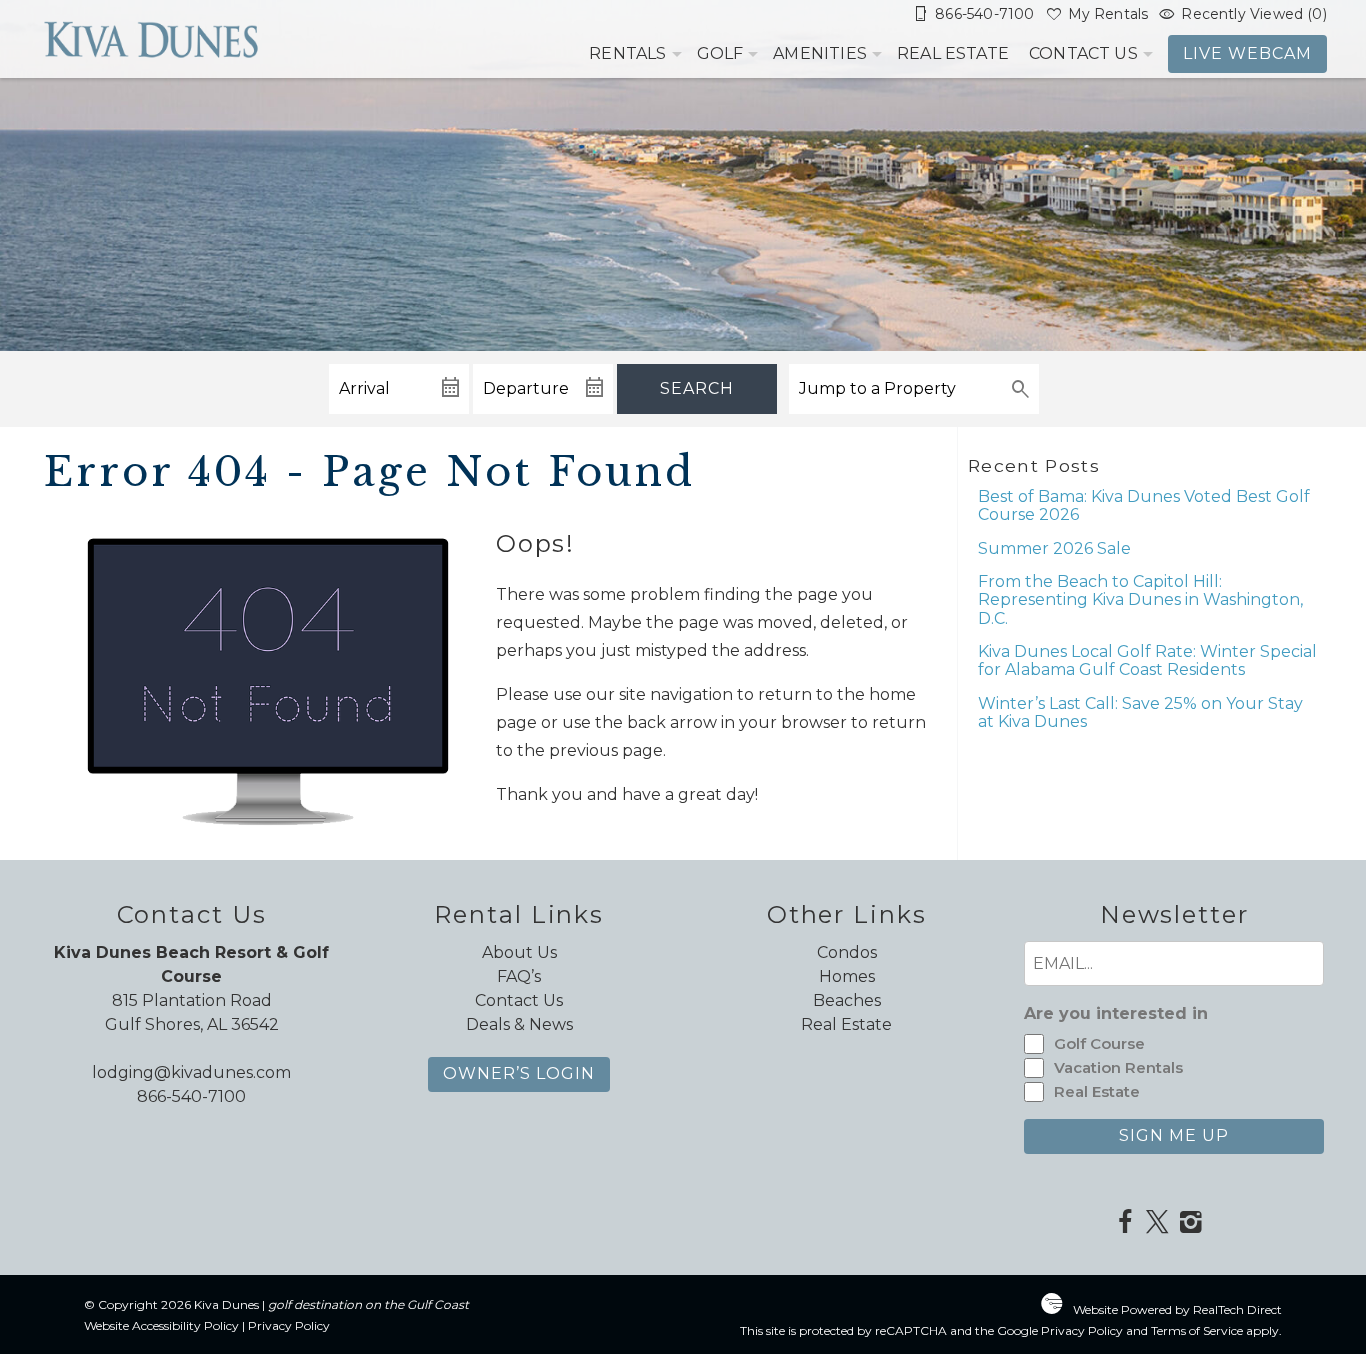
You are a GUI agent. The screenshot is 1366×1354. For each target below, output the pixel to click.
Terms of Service (1197, 1330)
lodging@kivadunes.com (191, 1072)
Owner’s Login (519, 1073)
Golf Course (1099, 1043)
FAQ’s (519, 976)
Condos (847, 952)
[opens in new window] (1124, 1224)
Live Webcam (1247, 53)
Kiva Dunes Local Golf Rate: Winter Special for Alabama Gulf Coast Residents (1147, 660)
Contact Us (1083, 53)
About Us (519, 952)
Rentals (627, 53)
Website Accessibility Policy (161, 1325)
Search (697, 388)
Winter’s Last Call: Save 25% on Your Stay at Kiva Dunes (1140, 712)
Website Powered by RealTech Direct (1177, 1309)
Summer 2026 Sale (1054, 548)
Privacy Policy (289, 1325)
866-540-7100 (191, 1096)
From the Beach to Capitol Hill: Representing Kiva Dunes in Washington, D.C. (1140, 600)
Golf (720, 53)
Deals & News (519, 1024)
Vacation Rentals (1118, 1067)
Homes (847, 976)
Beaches (847, 1000)
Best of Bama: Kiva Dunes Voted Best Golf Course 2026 (1144, 505)
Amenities (820, 53)
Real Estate (953, 53)
